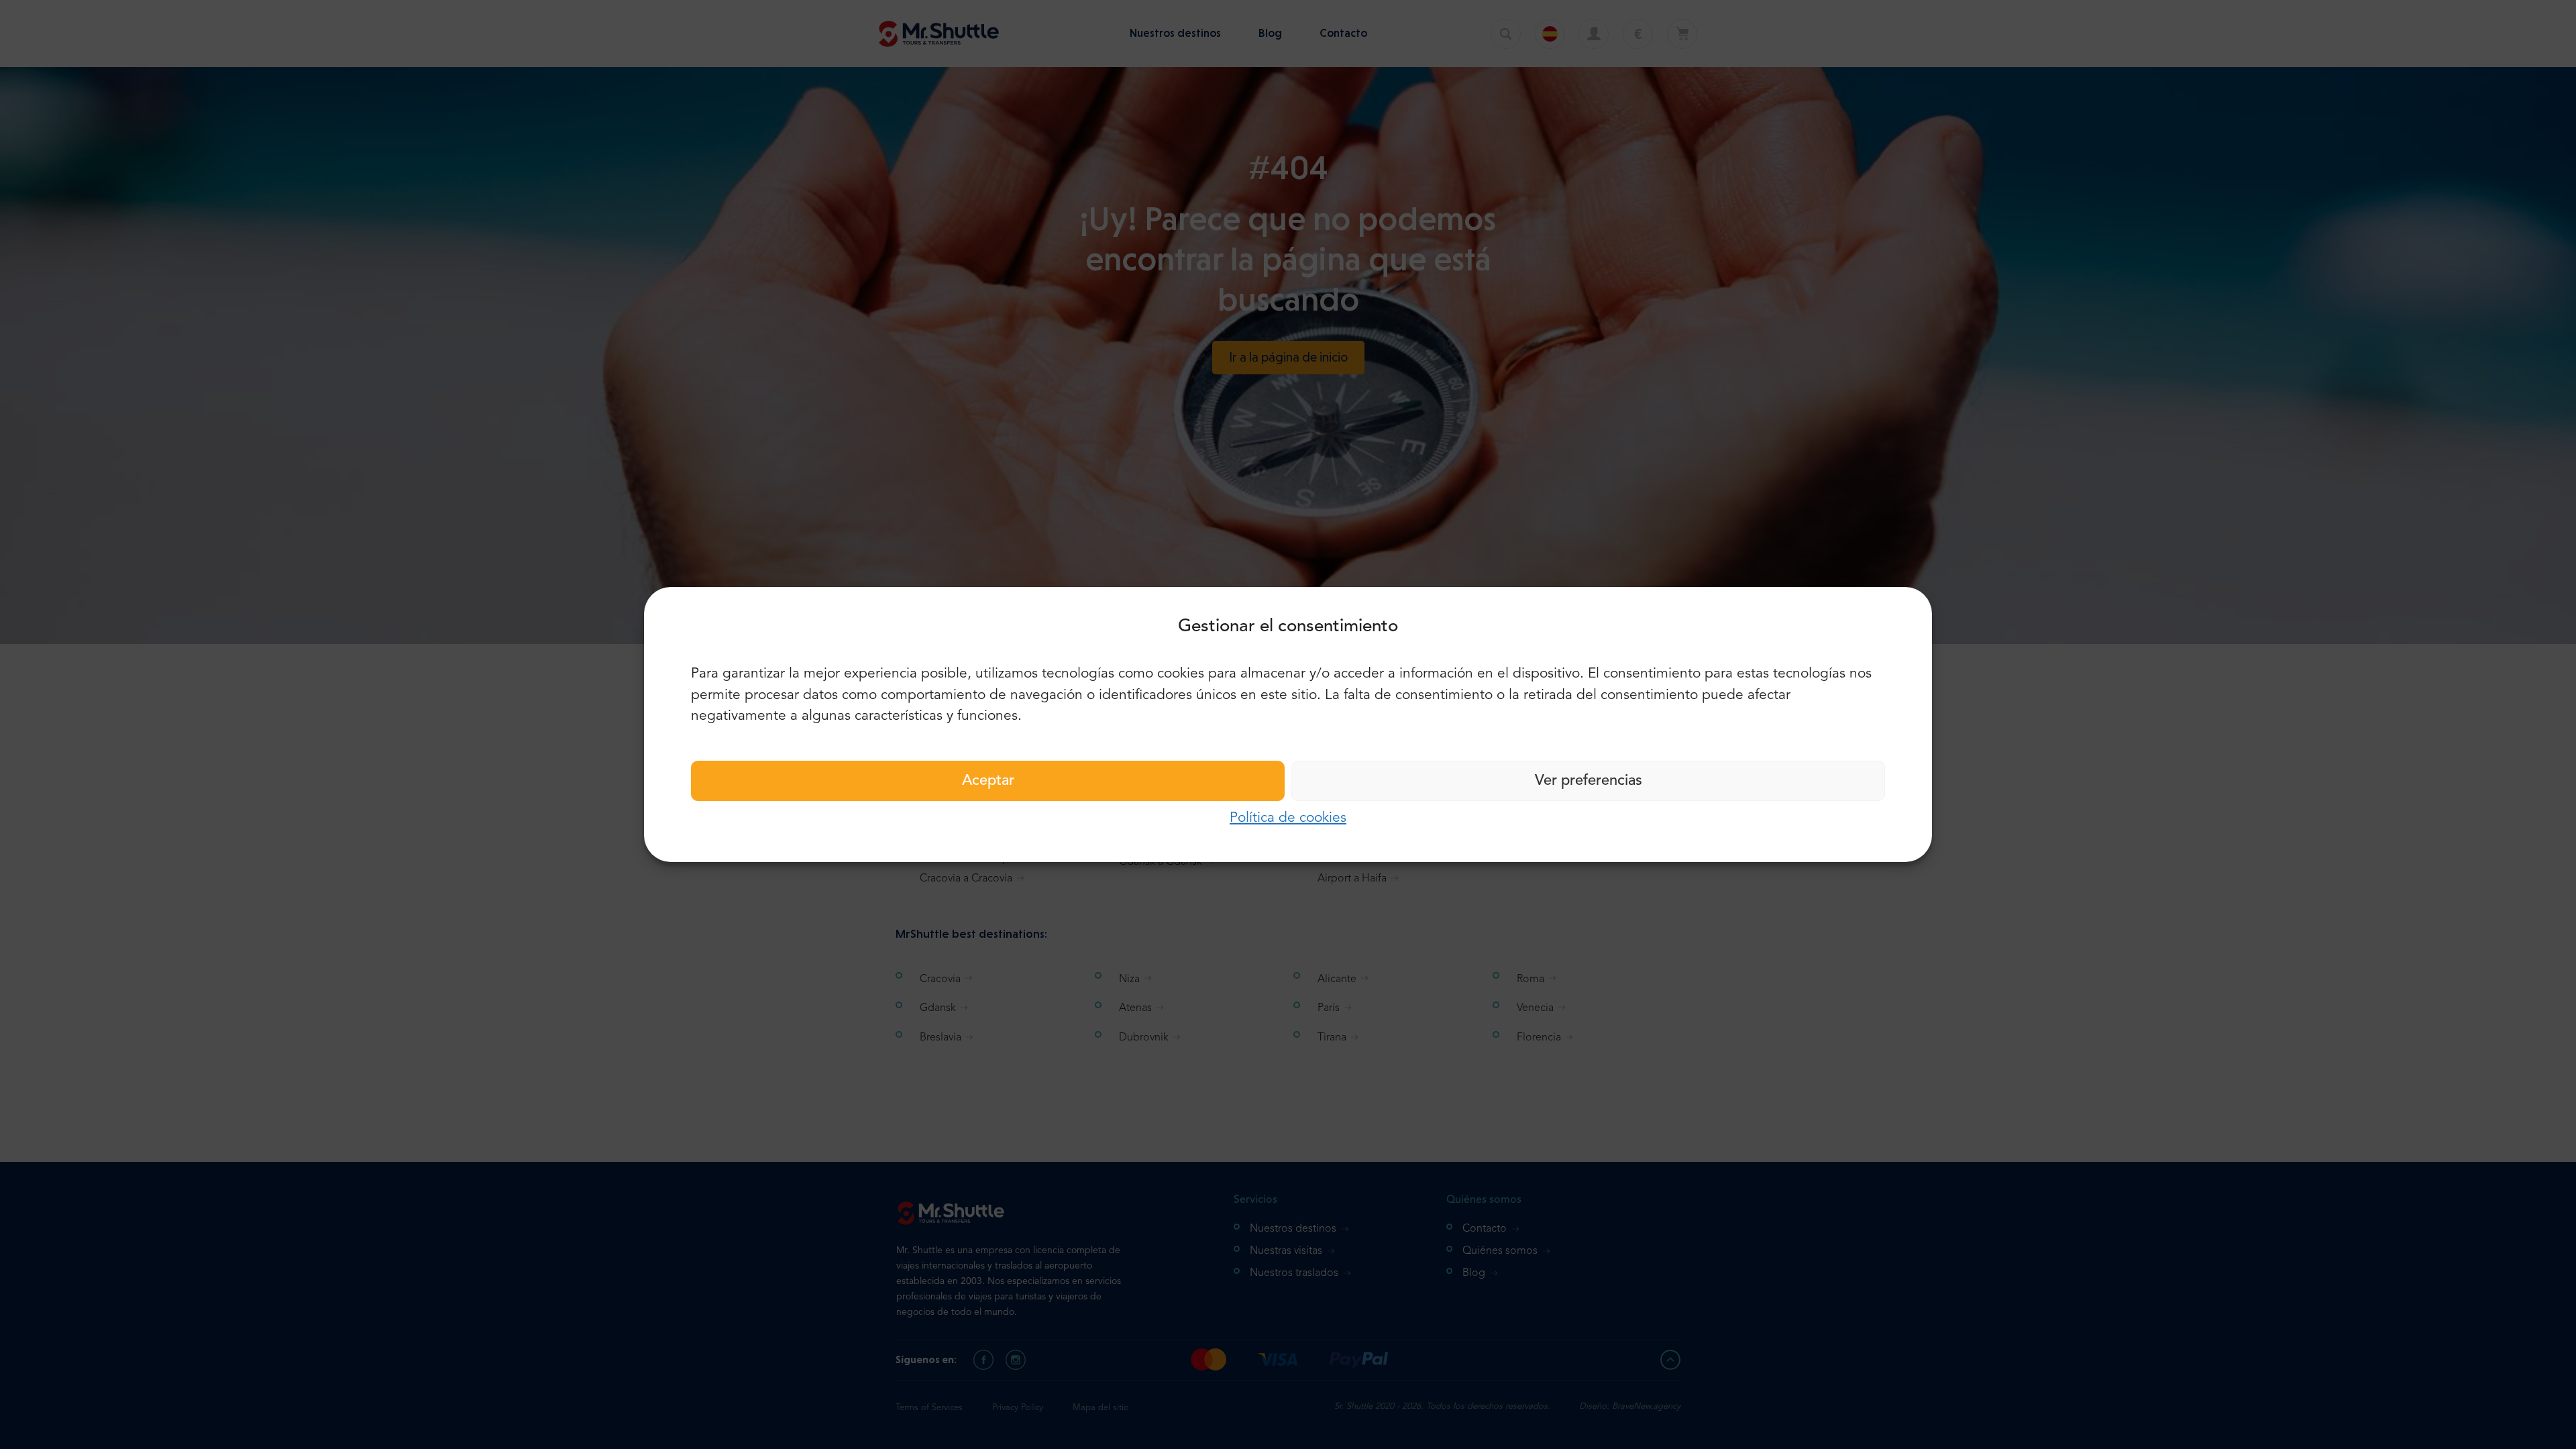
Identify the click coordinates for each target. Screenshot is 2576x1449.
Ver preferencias (1589, 781)
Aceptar (988, 781)
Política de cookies (1288, 818)
